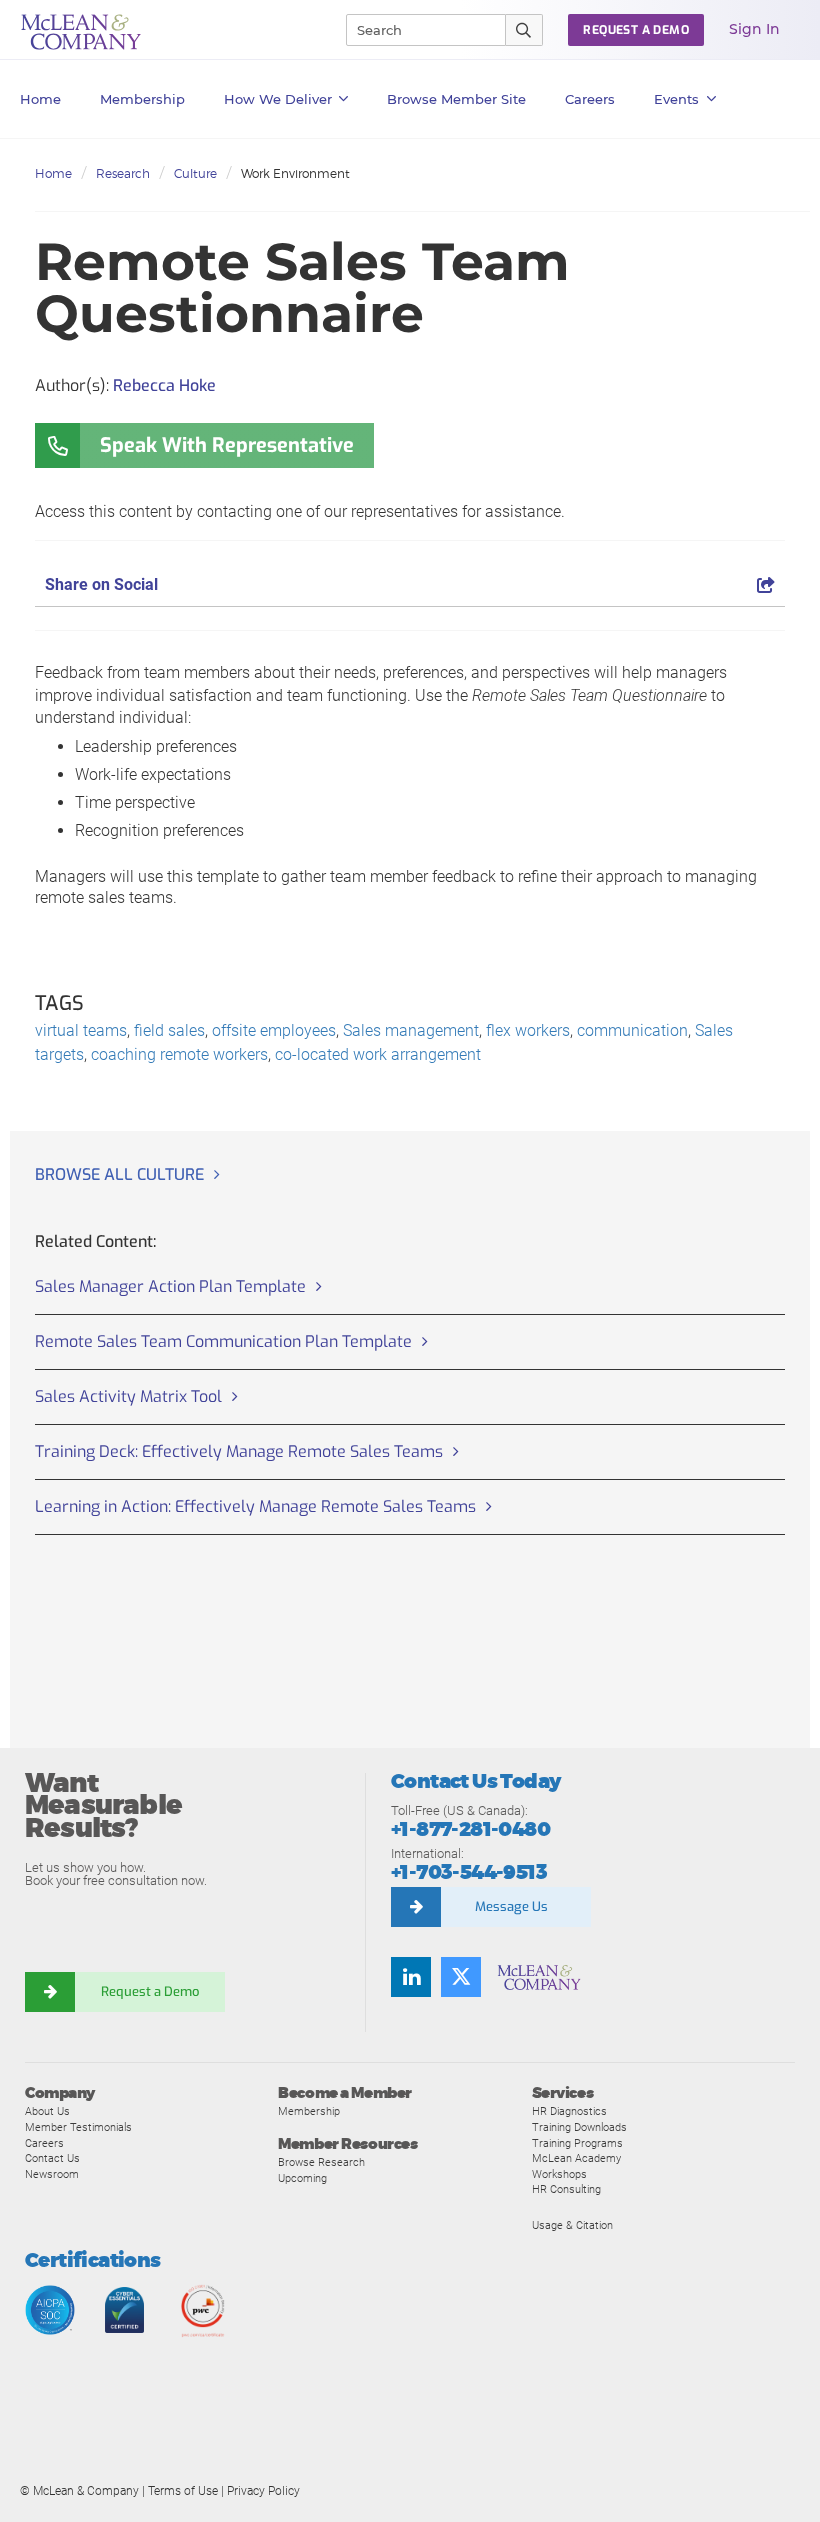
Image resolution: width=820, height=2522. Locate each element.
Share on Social (101, 584)
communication (632, 1030)
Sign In (754, 29)
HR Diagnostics (569, 2111)
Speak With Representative (227, 445)
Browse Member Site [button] (456, 99)
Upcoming (302, 2178)
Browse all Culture (119, 1174)
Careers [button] (590, 99)
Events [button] (676, 99)
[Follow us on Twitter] (461, 1977)
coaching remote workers (179, 1054)
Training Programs (577, 2143)
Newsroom (52, 2174)
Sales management (411, 1030)
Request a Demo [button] (636, 30)
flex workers (528, 1030)
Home (40, 99)
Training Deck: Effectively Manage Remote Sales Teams (239, 1451)
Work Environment (295, 173)
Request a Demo (150, 1991)
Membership (142, 99)
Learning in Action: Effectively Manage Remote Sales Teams (255, 1506)
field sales (169, 1030)
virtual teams (81, 1030)
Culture (195, 173)
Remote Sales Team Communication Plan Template (223, 1341)
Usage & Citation (572, 2225)
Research (123, 173)
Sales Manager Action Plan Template (170, 1286)
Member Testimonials (78, 2127)
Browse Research (321, 2162)
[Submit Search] (524, 30)
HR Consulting (566, 2189)
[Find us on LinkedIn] (411, 1977)
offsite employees (274, 1030)
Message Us (511, 1906)
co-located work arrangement (378, 1054)
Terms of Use (183, 2491)
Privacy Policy (263, 2491)
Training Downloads (579, 2127)
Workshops (559, 2174)
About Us (47, 2111)
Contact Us (52, 2158)
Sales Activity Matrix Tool (128, 1396)
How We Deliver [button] (278, 99)
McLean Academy (576, 2158)
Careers (44, 2143)
